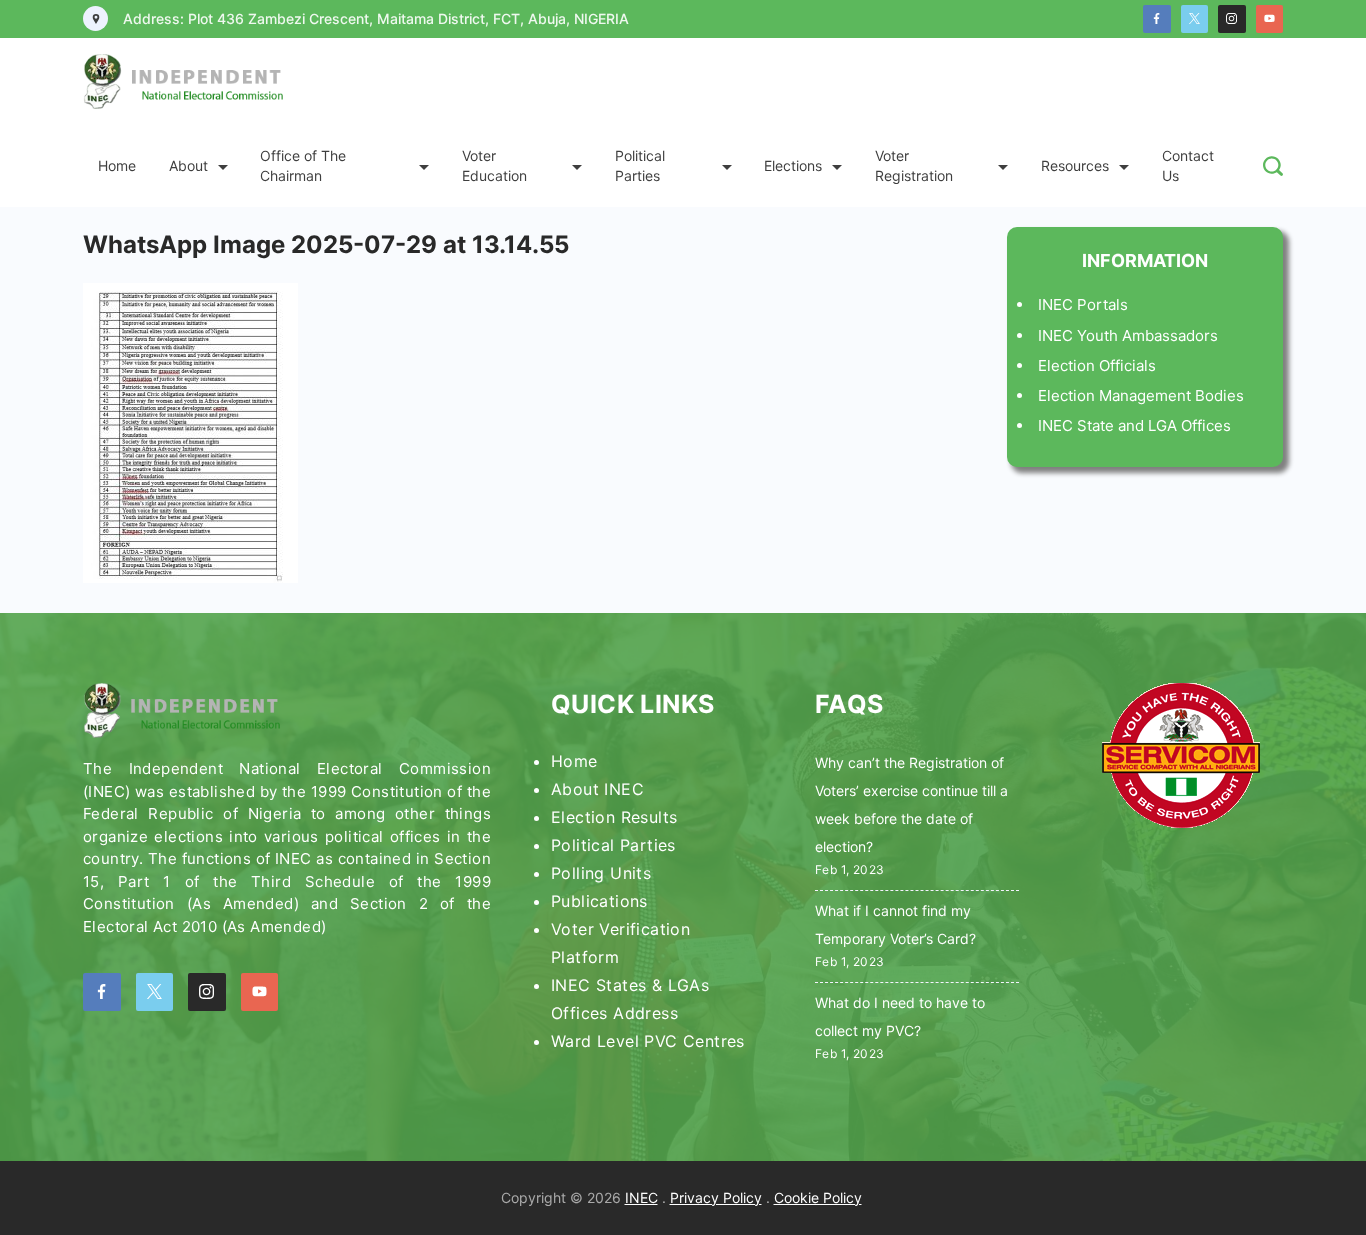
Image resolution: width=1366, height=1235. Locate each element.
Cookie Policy (818, 1197)
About (188, 165)
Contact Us (1188, 165)
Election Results (614, 817)
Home (117, 165)
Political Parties (640, 165)
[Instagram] (1232, 19)
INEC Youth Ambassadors (1128, 335)
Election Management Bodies (1141, 395)
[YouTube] (1270, 19)
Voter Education (494, 165)
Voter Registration (914, 165)
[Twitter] (1195, 19)
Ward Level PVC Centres (648, 1041)
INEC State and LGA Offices (1134, 425)
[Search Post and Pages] (1273, 166)
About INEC (597, 789)
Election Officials (1097, 365)
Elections (793, 165)
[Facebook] (1157, 19)
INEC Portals (1083, 304)
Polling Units (601, 873)
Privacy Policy (716, 1197)
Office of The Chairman (303, 165)
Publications (599, 901)
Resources (1075, 165)
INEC (641, 1197)
